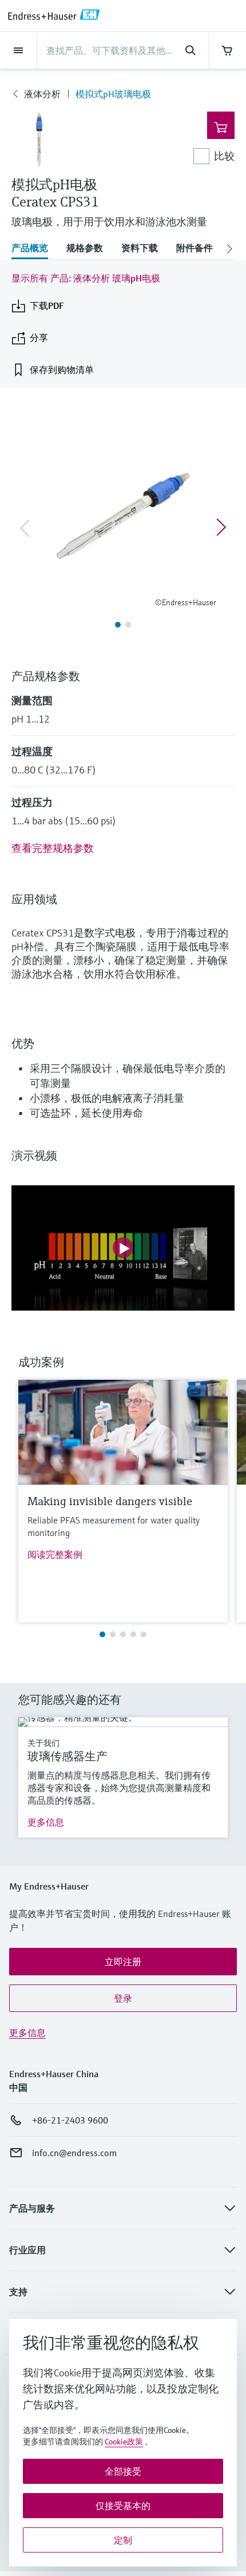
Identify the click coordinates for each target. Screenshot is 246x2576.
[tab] (34, 249)
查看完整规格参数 (53, 848)
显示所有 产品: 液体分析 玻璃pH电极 (86, 278)
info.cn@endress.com (74, 2153)
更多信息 (46, 1822)
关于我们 (43, 1743)
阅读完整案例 (55, 1554)
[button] (123, 1962)
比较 (224, 156)
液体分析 (42, 94)
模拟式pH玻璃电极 (113, 94)
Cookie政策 (124, 2442)
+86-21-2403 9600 (70, 2120)
